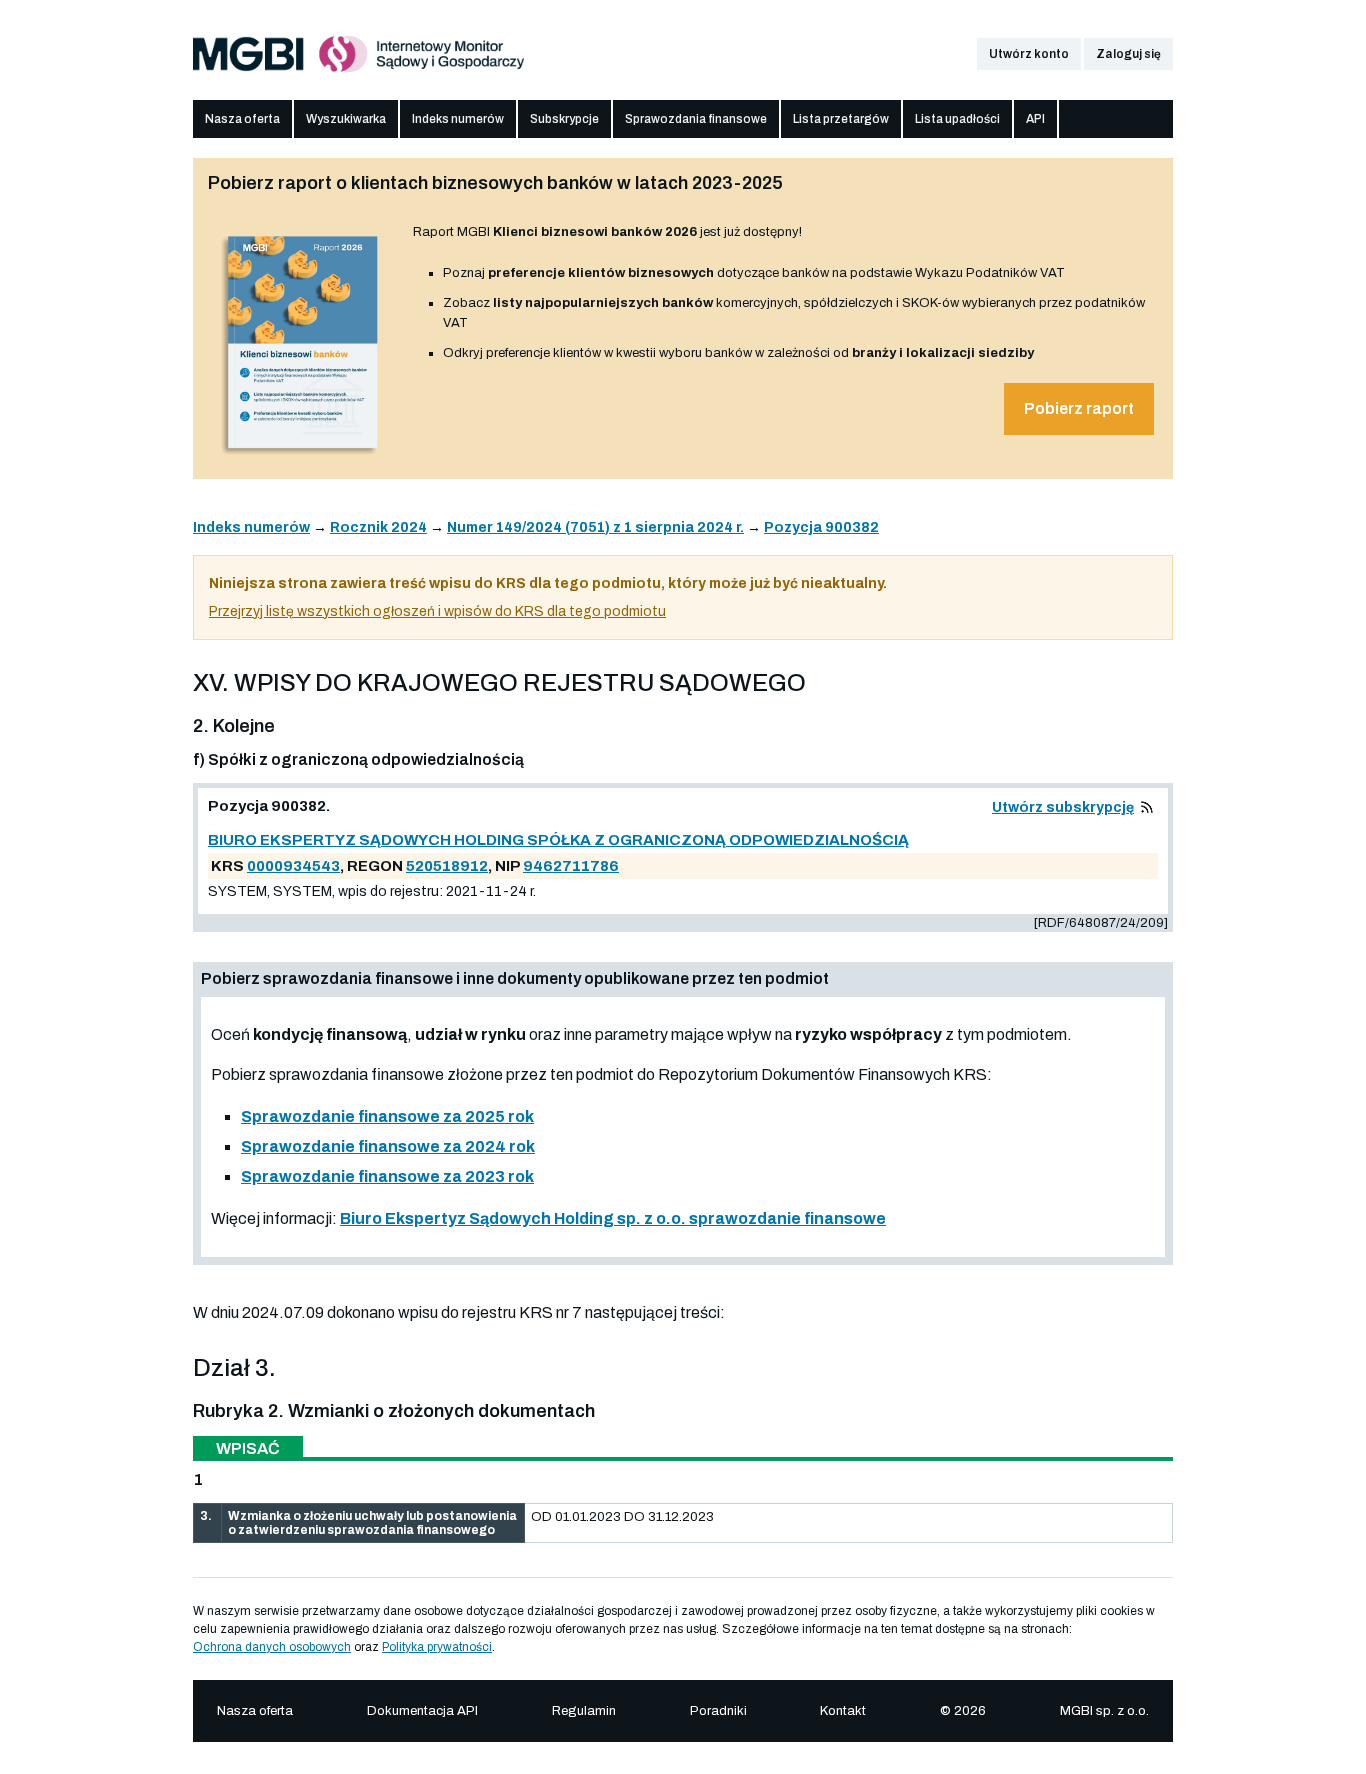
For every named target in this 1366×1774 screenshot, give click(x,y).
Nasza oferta (242, 119)
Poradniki (718, 1711)
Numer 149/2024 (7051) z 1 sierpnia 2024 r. (595, 527)
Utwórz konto (1029, 54)
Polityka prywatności (437, 1647)
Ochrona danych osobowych (272, 1647)
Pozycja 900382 (821, 527)
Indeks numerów (458, 119)
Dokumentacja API (422, 1711)
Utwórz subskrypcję (1063, 807)
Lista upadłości (957, 119)
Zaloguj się (1128, 54)
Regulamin (584, 1711)
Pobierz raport (1079, 408)
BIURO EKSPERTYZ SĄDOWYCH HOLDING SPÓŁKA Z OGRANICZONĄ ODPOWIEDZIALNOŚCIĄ (558, 840)
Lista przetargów (841, 119)
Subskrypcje (564, 119)
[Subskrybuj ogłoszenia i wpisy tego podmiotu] (1147, 807)
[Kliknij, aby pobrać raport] (303, 457)
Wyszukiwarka (346, 119)
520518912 (447, 866)
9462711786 (571, 866)
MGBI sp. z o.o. (1104, 1711)
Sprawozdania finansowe (696, 119)
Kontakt (843, 1711)
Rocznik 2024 (378, 527)
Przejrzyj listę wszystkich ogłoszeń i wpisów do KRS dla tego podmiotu (437, 611)
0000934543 (293, 866)
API (1035, 119)
